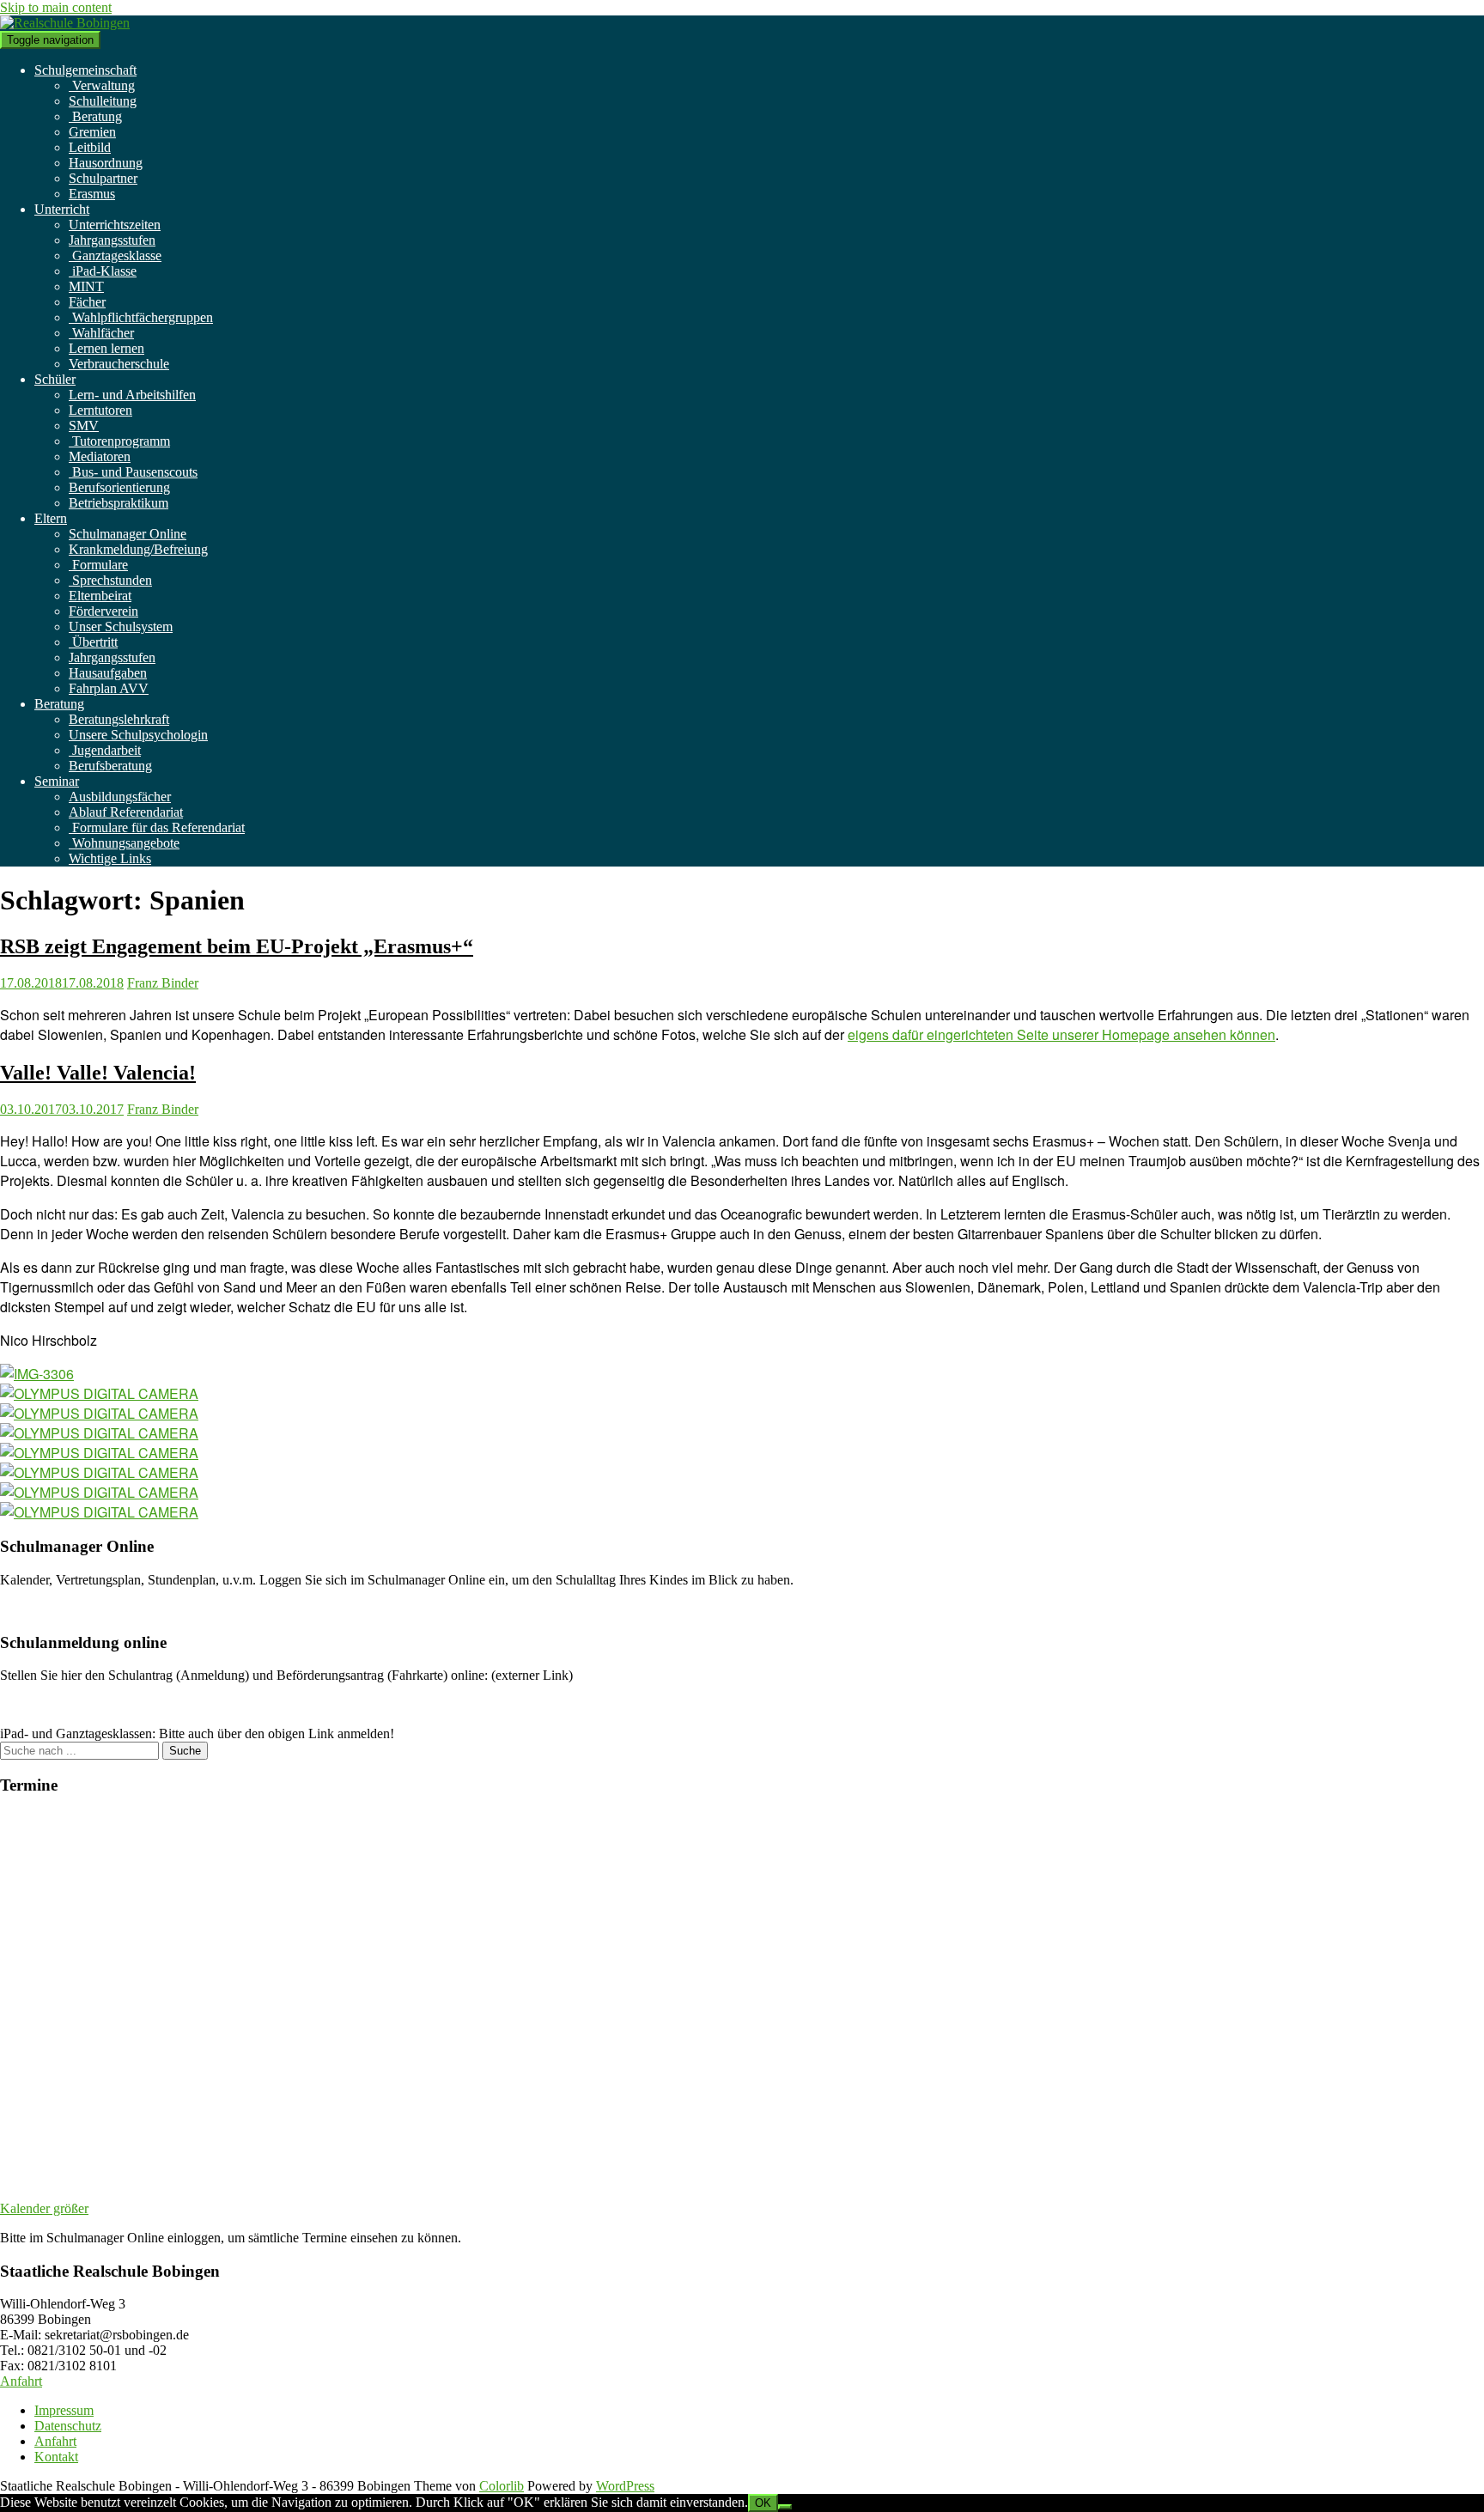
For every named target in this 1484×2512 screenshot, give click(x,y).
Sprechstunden (110, 580)
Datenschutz (68, 2426)
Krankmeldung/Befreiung (138, 549)
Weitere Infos (36, 1609)
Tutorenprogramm (119, 441)
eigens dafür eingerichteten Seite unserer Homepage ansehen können (1061, 1034)
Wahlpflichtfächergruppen (141, 317)
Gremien (92, 132)
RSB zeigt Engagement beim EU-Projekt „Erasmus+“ (237, 946)
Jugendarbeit (105, 750)
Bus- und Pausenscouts (133, 472)
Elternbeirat (100, 596)
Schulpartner (103, 178)
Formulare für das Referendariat (157, 827)
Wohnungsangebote (124, 843)
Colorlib (502, 2486)
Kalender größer (44, 2208)
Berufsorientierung (119, 487)
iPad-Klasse (103, 271)
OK (763, 2503)
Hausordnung (106, 163)
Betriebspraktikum (119, 503)
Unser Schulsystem (121, 626)
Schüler (55, 379)
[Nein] (785, 2507)
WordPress (625, 2486)
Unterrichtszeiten (115, 225)
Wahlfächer (101, 333)
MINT (86, 286)
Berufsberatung (110, 766)
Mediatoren (100, 456)
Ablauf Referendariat (126, 812)
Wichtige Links (110, 858)
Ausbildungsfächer (120, 797)
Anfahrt (21, 2381)
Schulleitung (103, 101)
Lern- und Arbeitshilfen (132, 395)
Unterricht (62, 209)
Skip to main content (56, 7)
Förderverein (103, 611)
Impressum (64, 2410)
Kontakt (56, 2457)
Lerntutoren (100, 410)
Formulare (98, 565)
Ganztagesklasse (115, 255)
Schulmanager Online (128, 534)
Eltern (51, 518)
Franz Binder (163, 983)
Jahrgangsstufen (112, 240)
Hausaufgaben (108, 673)
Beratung (95, 116)
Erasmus (92, 194)
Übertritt (93, 642)
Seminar (57, 781)
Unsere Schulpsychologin (138, 735)
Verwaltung (102, 85)
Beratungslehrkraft (119, 719)
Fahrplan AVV (109, 688)
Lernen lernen (106, 348)
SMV (84, 426)
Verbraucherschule (119, 364)
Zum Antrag (33, 1704)
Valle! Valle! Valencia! (98, 1073)
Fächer (87, 302)
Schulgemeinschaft (85, 70)
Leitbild (90, 147)
